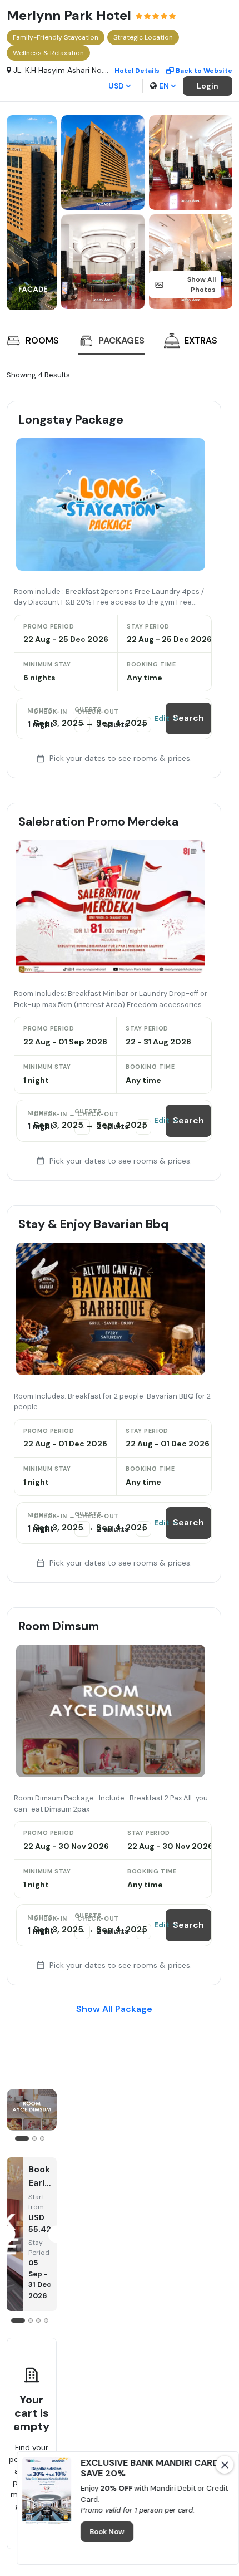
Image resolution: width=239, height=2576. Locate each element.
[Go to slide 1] (22, 2138)
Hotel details (137, 71)
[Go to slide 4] (46, 2320)
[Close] (225, 2465)
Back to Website (204, 71)
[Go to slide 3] (42, 2138)
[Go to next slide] (211, 342)
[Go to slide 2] (34, 2138)
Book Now (107, 2532)
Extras (201, 340)
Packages (121, 340)
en (164, 86)
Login (208, 86)
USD (116, 86)
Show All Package (114, 2009)
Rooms (42, 340)
